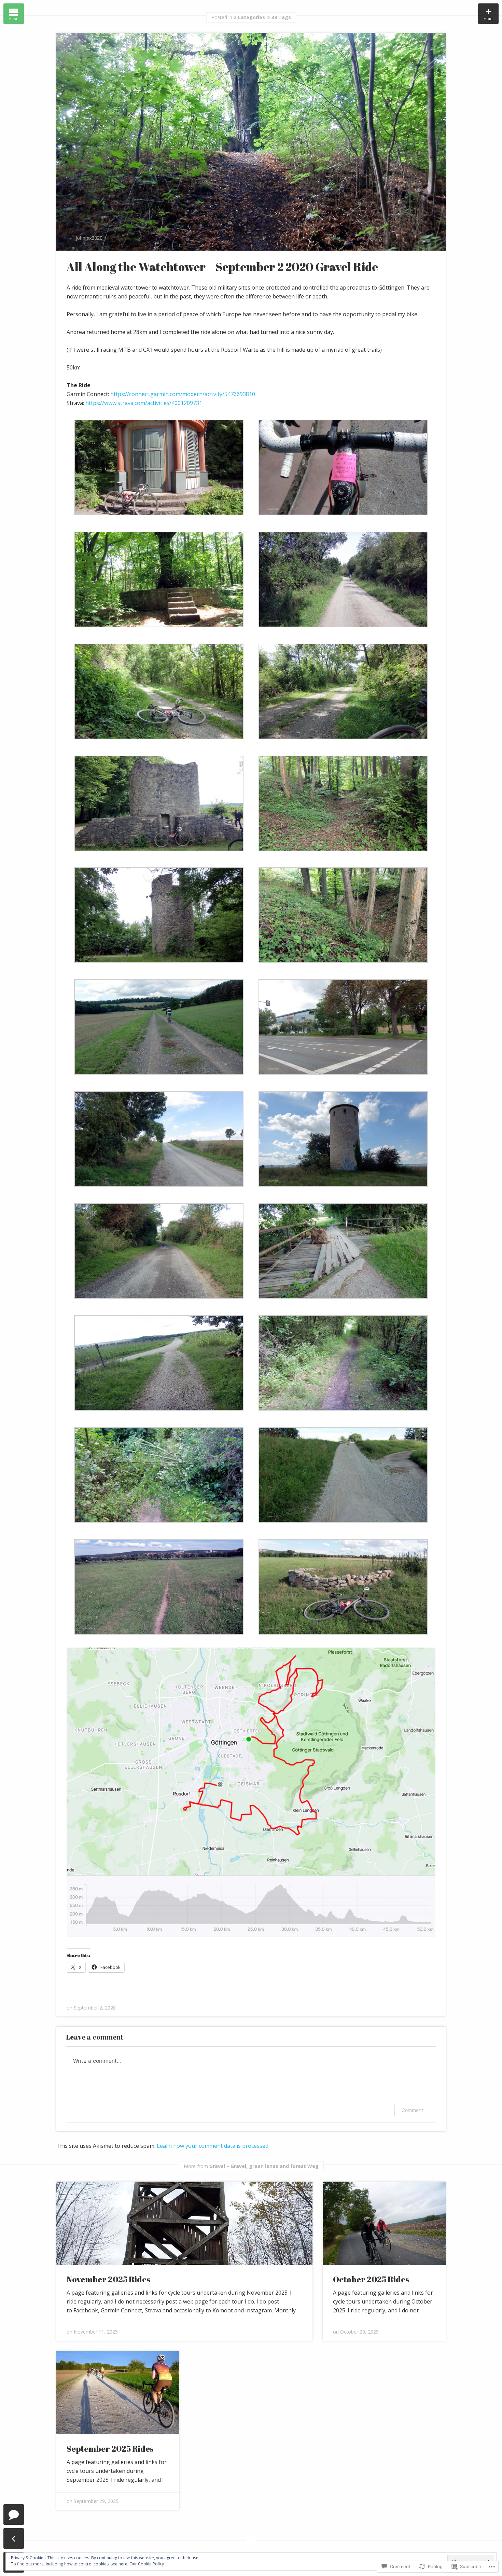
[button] (159, 474)
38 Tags (281, 17)
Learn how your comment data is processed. (213, 2146)
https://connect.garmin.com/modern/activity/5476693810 (183, 394)
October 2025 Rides (371, 2279)
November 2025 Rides (108, 2279)
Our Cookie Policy (147, 2564)
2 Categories (249, 17)
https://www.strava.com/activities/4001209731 (144, 403)
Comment (412, 2110)
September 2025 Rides (110, 2449)
